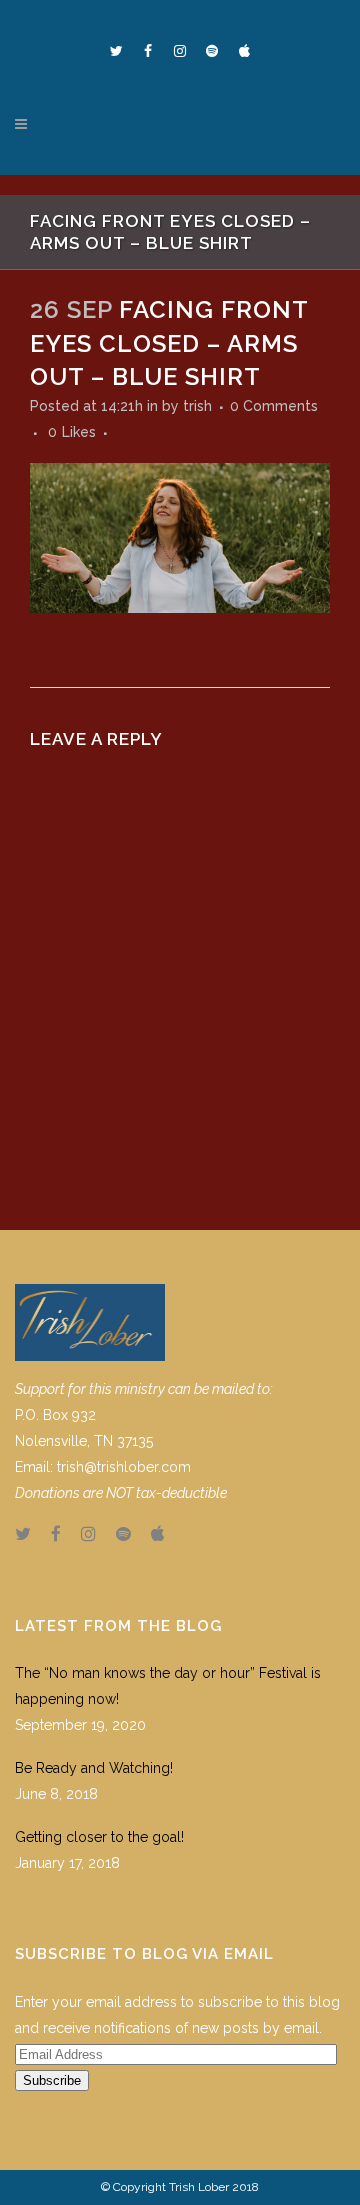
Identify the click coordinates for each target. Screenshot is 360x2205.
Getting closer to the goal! (99, 1837)
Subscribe (52, 2080)
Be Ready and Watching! (94, 1768)
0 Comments (274, 406)
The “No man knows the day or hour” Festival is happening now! (168, 1686)
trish (197, 406)
